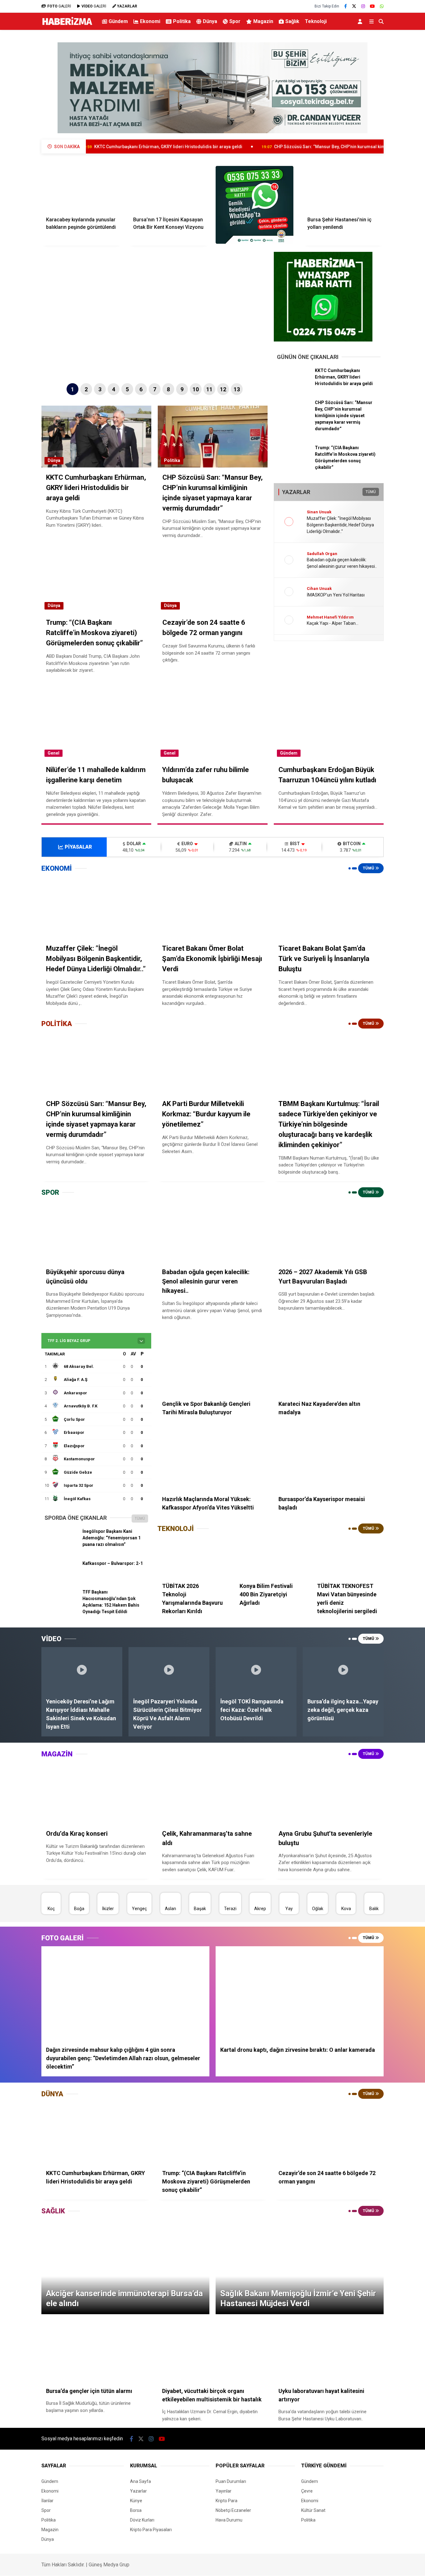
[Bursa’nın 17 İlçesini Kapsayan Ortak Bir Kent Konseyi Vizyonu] (169, 189)
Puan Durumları (231, 2481)
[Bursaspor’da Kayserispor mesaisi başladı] (329, 1459)
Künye (136, 2501)
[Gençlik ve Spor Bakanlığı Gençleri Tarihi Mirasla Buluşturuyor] (212, 1364)
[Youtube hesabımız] (372, 6)
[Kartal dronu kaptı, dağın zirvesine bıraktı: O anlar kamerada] (300, 1994)
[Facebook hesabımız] (346, 6)
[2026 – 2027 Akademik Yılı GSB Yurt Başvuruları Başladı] (329, 1232)
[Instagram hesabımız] (363, 6)
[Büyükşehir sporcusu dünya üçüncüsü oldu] (96, 1232)
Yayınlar (224, 2491)
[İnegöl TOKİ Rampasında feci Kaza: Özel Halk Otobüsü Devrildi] (256, 1670)
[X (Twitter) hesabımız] (354, 6)
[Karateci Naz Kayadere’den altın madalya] (329, 1364)
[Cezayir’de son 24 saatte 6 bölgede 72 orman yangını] (329, 2133)
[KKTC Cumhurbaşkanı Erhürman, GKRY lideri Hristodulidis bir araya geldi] (294, 385)
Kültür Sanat (313, 2510)
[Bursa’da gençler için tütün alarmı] (96, 2351)
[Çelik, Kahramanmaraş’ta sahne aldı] (212, 1793)
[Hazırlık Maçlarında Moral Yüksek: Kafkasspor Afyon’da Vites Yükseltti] (212, 1459)
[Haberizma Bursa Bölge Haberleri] (67, 25)
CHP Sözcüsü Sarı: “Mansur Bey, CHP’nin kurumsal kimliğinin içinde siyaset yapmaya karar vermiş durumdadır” (294, 147)
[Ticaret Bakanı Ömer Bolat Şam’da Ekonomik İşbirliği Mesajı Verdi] (212, 908)
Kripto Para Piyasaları (151, 2530)
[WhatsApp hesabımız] (382, 6)
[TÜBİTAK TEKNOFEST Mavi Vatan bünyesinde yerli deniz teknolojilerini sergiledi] (348, 1557)
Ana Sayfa (140, 2481)
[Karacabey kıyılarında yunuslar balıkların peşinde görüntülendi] (82, 189)
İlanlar (47, 2501)
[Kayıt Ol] (361, 21)
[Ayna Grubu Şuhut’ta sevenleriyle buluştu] (329, 1793)
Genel (54, 753)
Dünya (210, 21)
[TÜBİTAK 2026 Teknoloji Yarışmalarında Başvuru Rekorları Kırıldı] (193, 1557)
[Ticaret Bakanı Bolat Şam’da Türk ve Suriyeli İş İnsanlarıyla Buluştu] (329, 908)
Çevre (307, 2491)
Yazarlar (138, 2491)
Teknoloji (316, 21)
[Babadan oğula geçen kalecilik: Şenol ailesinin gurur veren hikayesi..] (212, 1232)
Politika (182, 21)
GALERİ (59, 6)
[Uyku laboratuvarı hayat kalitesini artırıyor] (329, 2351)
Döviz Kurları (142, 2520)
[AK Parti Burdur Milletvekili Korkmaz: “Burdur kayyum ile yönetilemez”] (212, 1063)
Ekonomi (150, 21)
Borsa (136, 2510)
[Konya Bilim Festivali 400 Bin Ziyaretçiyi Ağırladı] (271, 1557)
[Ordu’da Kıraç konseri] (96, 1793)
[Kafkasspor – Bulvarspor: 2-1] (61, 1578)
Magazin (263, 21)
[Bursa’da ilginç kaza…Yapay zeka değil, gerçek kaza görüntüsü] (343, 1670)
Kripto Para (227, 2501)
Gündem (118, 21)
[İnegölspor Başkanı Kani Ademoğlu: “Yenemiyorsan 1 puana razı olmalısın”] (61, 1546)
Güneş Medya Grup (109, 2565)
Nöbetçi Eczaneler (233, 2510)
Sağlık (292, 21)
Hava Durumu (229, 2520)
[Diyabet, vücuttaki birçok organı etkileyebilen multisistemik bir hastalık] (212, 2351)
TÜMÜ (371, 492)
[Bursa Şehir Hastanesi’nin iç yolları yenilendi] (343, 189)
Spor (235, 21)
